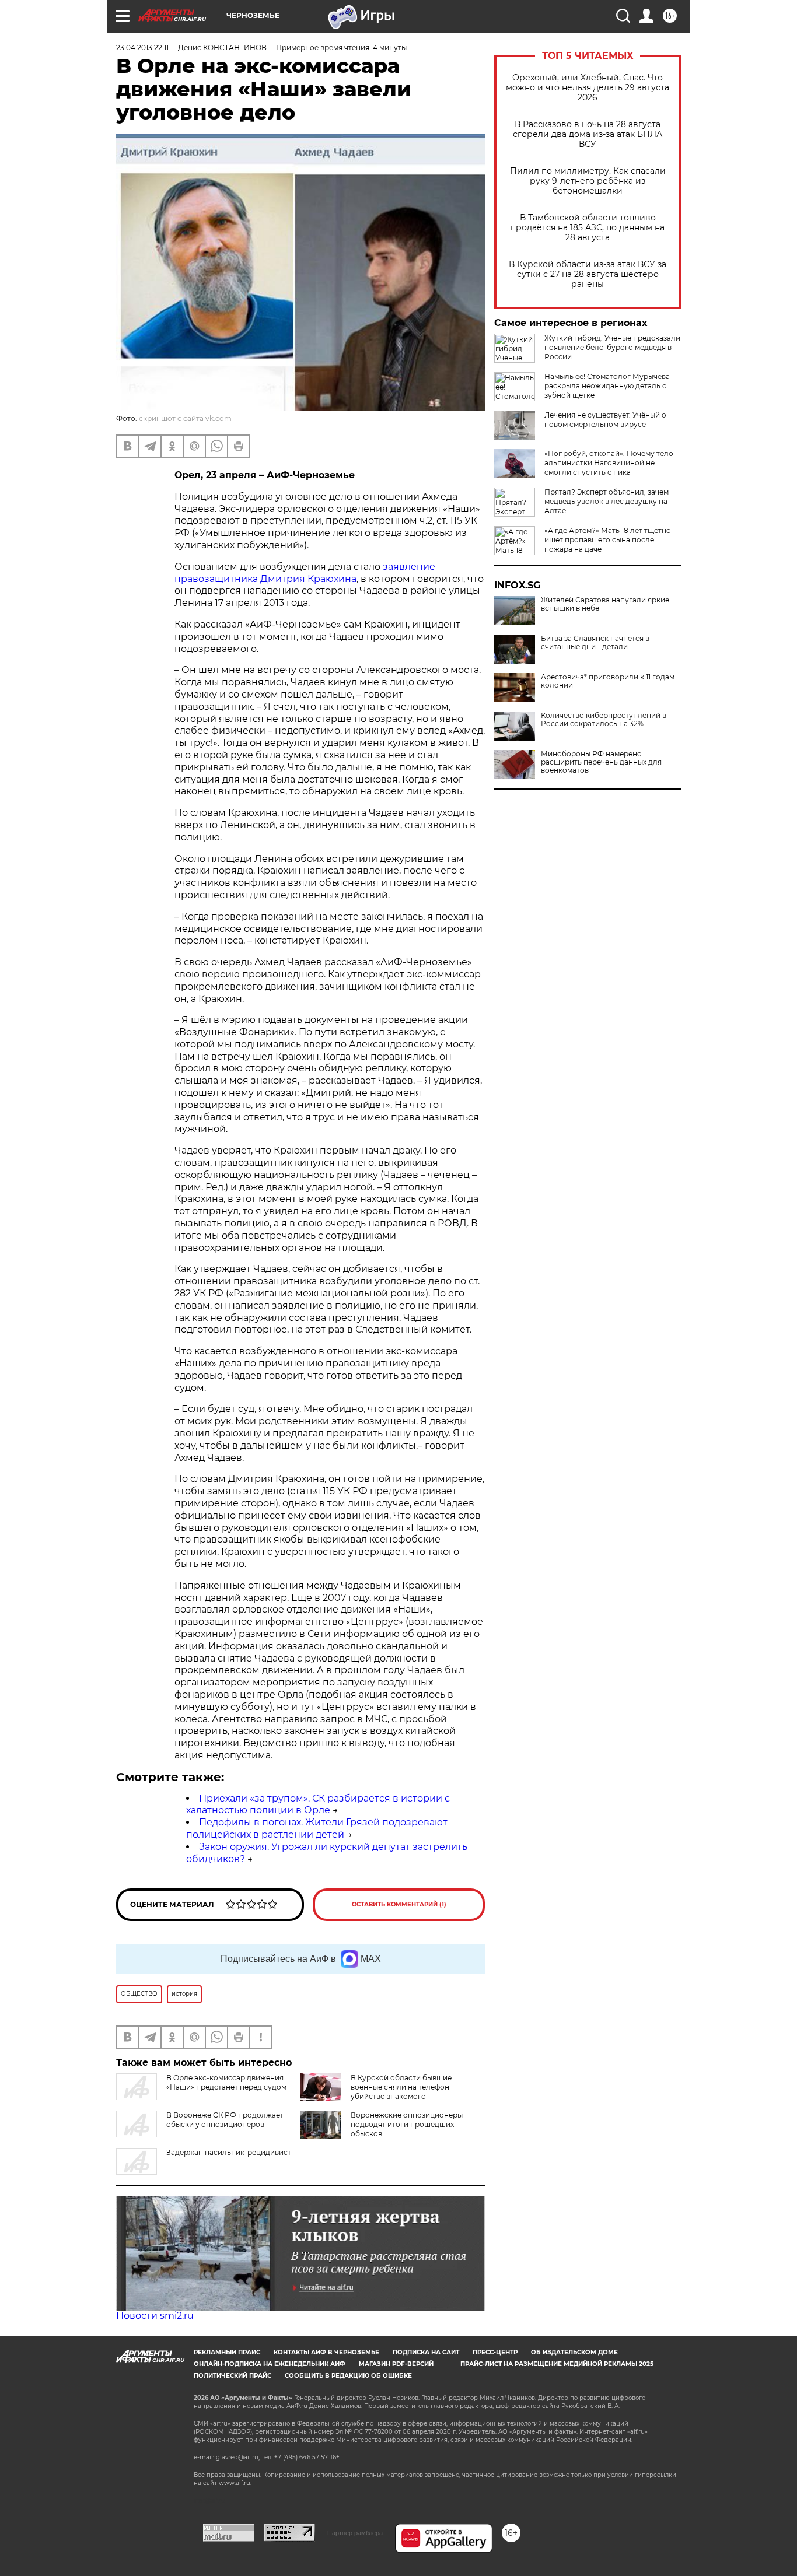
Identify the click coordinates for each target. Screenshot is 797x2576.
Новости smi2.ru (155, 2316)
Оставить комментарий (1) (399, 1904)
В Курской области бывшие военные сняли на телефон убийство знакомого (401, 2087)
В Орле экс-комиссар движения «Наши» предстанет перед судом (226, 2082)
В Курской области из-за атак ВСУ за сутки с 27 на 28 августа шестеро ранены (588, 274)
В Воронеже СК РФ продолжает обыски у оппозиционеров (225, 2120)
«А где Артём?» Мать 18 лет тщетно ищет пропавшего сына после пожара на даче (608, 540)
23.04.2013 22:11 (142, 48)
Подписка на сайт (426, 2352)
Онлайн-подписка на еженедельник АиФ (270, 2364)
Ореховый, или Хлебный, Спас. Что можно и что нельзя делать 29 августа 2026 (588, 88)
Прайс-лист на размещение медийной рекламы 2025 (557, 2364)
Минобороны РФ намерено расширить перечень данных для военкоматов (601, 762)
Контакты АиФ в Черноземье (326, 2352)
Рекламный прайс (227, 2352)
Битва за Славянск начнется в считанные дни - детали (595, 643)
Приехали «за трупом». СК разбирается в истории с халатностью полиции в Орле (318, 1804)
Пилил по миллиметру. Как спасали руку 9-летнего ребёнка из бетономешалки (588, 181)
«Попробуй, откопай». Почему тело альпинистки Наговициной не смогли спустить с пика (609, 463)
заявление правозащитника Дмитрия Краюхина (305, 573)
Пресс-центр (495, 2352)
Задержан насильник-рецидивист (229, 2152)
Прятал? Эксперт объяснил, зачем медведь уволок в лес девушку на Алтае (607, 501)
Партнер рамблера (355, 2533)
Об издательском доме (574, 2352)
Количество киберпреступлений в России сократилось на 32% (604, 720)
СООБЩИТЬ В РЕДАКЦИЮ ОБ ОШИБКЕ (348, 2376)
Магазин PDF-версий (396, 2364)
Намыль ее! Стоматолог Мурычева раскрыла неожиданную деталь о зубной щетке (607, 386)
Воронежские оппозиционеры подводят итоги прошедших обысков (407, 2124)
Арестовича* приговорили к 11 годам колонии (608, 681)
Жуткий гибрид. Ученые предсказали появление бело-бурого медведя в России (612, 347)
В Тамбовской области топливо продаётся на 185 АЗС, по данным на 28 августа (588, 228)
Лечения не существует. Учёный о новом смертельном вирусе (605, 420)
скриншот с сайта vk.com (185, 418)
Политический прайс (233, 2376)
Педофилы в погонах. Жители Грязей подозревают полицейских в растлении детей (317, 1828)
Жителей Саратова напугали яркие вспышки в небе (605, 604)
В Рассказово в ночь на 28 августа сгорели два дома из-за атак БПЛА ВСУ (588, 134)
